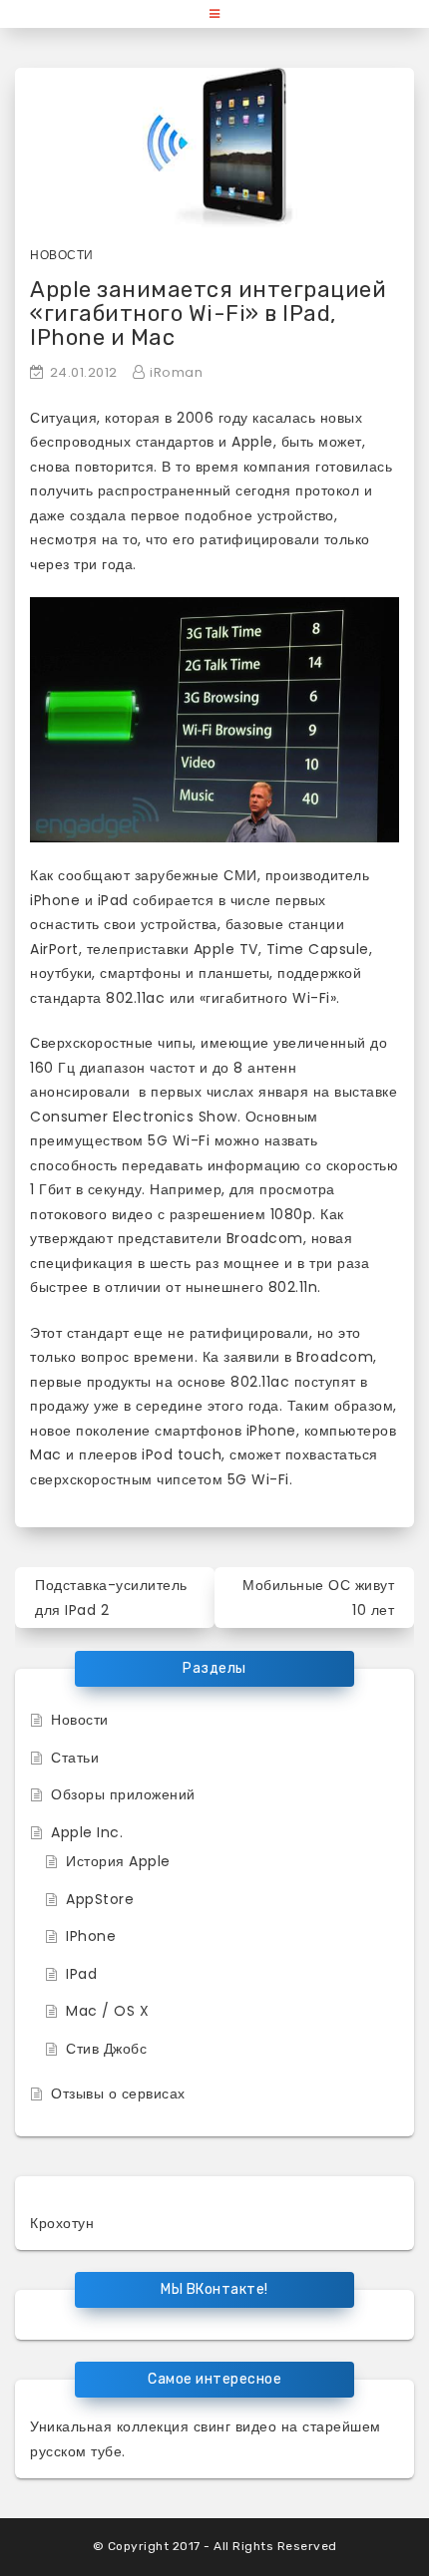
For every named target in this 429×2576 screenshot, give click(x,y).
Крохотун (62, 2223)
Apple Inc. (87, 1832)
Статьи (75, 1758)
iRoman (176, 372)
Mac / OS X (107, 2011)
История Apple (118, 1861)
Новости (62, 255)
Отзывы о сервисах (118, 2093)
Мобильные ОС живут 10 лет (318, 1598)
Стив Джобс (106, 2049)
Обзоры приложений (123, 1794)
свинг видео (235, 2426)
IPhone (91, 1936)
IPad (81, 1974)
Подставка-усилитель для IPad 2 (111, 1598)
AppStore (100, 1899)
